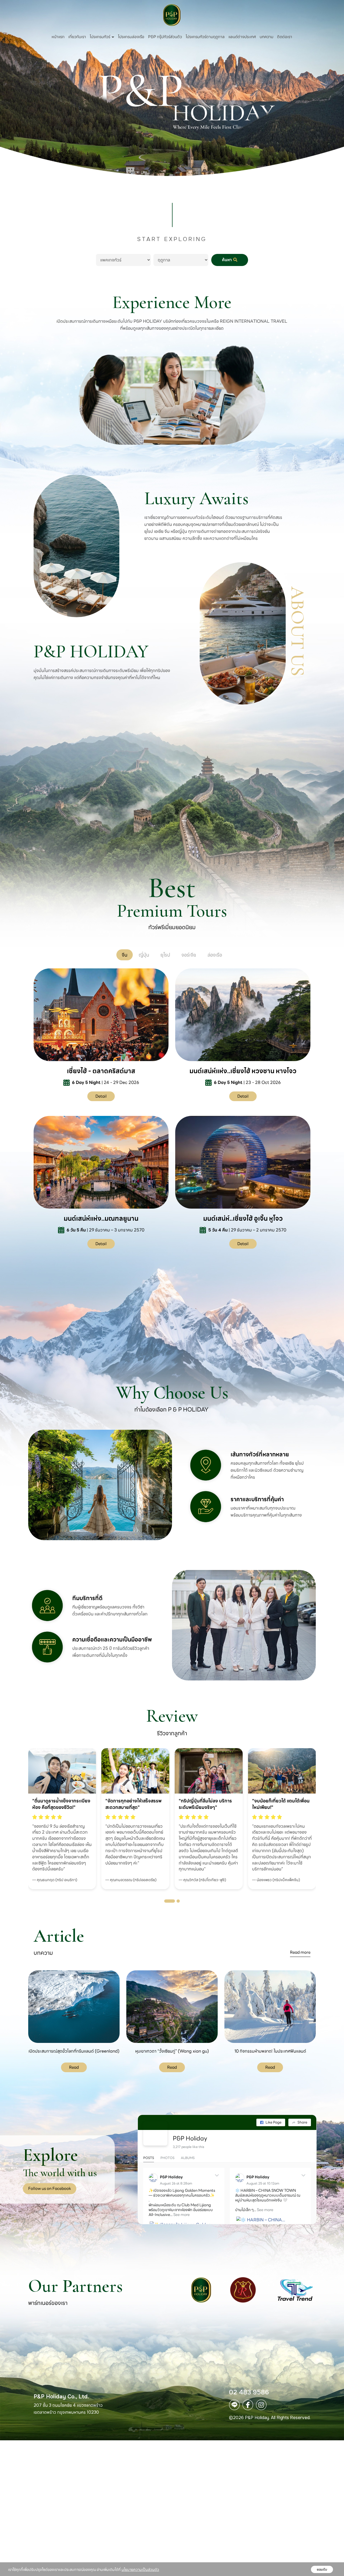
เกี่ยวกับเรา (77, 37)
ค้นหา (227, 260)
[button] (170, 1901)
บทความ (266, 37)
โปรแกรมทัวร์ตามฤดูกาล (205, 37)
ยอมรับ (322, 2569)
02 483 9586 (249, 2392)
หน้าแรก (58, 37)
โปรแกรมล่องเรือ (131, 37)
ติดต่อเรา (285, 37)
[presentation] (16, 1803)
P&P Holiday (190, 2138)
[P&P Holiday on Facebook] (155, 2133)
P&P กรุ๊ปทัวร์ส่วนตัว (165, 37)
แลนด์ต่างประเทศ (242, 37)
